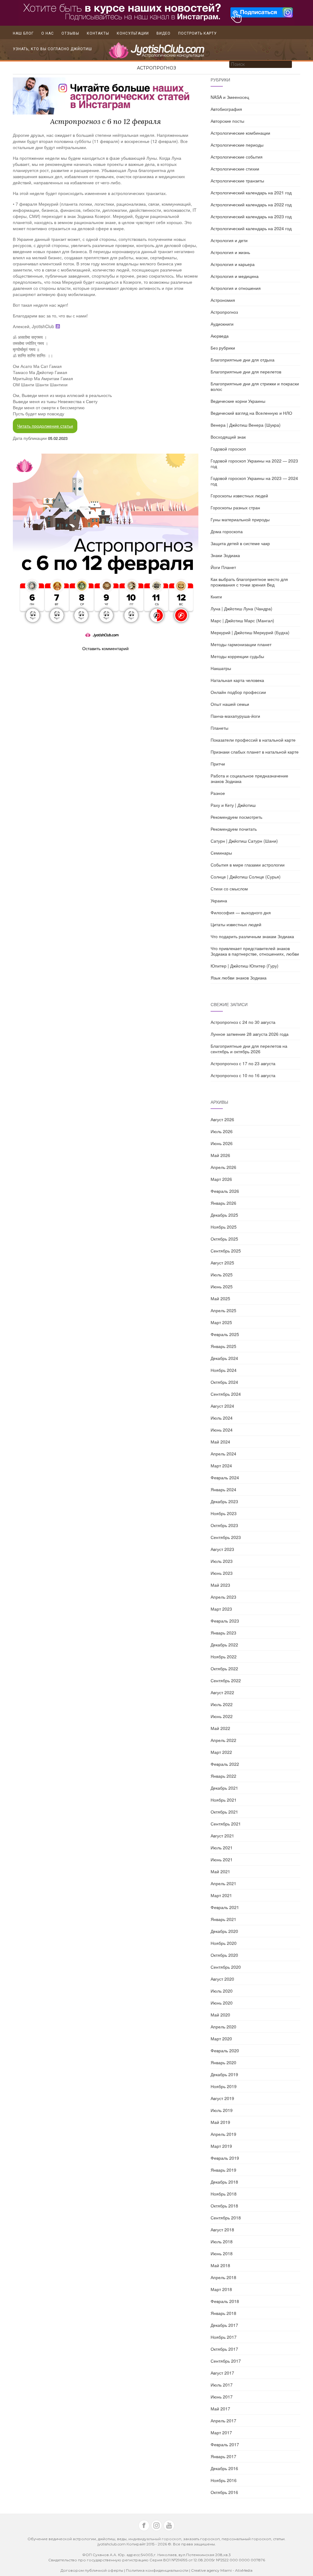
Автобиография (226, 109)
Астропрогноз (156, 68)
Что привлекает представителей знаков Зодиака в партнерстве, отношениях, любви (255, 951)
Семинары (221, 853)
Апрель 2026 (223, 1167)
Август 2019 (222, 2098)
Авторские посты (227, 121)
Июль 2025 (222, 1275)
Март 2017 (221, 2432)
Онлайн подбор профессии (238, 692)
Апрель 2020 (223, 2027)
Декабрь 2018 (224, 2182)
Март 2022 (221, 1752)
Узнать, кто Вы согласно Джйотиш (52, 49)
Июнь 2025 (222, 1286)
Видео (164, 33)
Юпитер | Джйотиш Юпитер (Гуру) (245, 966)
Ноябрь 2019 (224, 2086)
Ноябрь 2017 (224, 2337)
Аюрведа (220, 336)
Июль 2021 (222, 1848)
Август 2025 (222, 1263)
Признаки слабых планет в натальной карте (255, 752)
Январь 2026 (223, 1203)
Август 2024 (222, 1406)
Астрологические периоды (237, 145)
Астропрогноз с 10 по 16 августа (243, 1075)
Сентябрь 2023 (226, 1537)
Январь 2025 (223, 1346)
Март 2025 (221, 1322)
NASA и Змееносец (230, 97)
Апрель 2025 (223, 1310)
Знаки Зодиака (225, 555)
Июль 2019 (222, 2110)
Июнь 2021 (222, 1859)
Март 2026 (221, 1179)
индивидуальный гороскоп (155, 2539)
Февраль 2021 (225, 1907)
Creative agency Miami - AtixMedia (222, 2570)
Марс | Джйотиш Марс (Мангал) (242, 620)
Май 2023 (220, 1585)
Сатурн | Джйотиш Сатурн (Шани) (244, 841)
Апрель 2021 (223, 1883)
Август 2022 (222, 1692)
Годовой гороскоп (228, 449)
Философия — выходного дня (241, 912)
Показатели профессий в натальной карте (253, 740)
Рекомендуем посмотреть (236, 817)
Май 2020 (220, 2015)
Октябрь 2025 (224, 1239)
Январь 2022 (223, 1776)
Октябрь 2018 (224, 2206)
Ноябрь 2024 (224, 1370)
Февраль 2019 (225, 2158)
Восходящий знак (228, 437)
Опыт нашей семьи (230, 704)
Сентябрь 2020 (226, 1967)
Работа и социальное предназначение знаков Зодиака (249, 778)
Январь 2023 (223, 1633)
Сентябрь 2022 (226, 1680)
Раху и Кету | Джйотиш (233, 805)
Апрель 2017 (223, 2421)
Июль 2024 (222, 1418)
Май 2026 (220, 1155)
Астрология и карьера (233, 264)
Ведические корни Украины (238, 401)
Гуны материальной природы (240, 519)
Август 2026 (222, 1119)
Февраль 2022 (225, 1764)
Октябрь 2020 (224, 1955)
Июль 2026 (222, 1131)
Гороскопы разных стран (235, 507)
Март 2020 (221, 2039)
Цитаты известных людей (236, 924)
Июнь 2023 (222, 1573)
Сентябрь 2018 (226, 2218)
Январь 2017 (223, 2456)
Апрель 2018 (223, 2277)
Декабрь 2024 (224, 1358)
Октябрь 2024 (224, 1382)
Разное (218, 793)
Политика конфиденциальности (158, 2570)
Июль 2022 (222, 1704)
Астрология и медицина (235, 276)
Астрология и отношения (236, 288)
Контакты (98, 33)
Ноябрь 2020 (224, 1943)
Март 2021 (221, 1895)
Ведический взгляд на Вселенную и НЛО (251, 413)
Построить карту (197, 33)
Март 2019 (221, 2146)
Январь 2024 (223, 1489)
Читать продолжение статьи (45, 426)
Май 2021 (220, 1871)
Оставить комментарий (105, 648)
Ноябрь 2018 (224, 2194)
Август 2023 (222, 1549)
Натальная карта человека (237, 680)
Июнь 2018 (222, 2253)
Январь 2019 (223, 2170)
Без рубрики (223, 348)
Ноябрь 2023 (224, 1513)
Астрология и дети (229, 240)
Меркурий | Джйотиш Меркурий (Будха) (250, 632)
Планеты (219, 728)
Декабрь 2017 (224, 2325)
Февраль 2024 (225, 1477)
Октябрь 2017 (224, 2349)
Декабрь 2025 (224, 1215)
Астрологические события (237, 157)
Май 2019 (220, 2122)
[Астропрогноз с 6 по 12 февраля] (106, 546)
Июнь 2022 (222, 1716)
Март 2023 (221, 1609)
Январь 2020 (223, 2062)
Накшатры (221, 668)
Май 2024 (220, 1442)
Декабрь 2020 (224, 1931)
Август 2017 (222, 2373)
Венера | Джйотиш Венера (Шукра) (246, 425)
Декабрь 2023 (224, 1501)
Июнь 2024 (222, 1430)
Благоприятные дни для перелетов (246, 372)
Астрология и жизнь (230, 252)
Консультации (133, 33)
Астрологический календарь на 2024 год (251, 228)
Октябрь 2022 (224, 1668)
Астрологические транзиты (237, 181)
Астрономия (223, 300)
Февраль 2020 (225, 2050)
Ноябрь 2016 (224, 2480)
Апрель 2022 (223, 1740)
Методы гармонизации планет (241, 644)
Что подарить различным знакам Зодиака (252, 936)
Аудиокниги (222, 324)
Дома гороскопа (227, 531)
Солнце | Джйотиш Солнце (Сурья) (246, 877)
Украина (219, 900)
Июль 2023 (222, 1561)
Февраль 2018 (225, 2301)
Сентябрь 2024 (226, 1394)
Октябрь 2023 (224, 1525)
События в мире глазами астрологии (248, 865)
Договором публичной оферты (92, 2570)
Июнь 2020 (222, 2003)
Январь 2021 (223, 1919)
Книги (216, 597)
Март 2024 (221, 1466)
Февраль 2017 (225, 2444)
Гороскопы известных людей (239, 496)
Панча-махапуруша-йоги (235, 716)
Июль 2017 (222, 2385)
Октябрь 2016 (224, 2492)
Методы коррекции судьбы (237, 656)
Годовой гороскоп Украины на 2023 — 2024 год (254, 481)
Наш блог (23, 33)
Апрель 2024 (223, 1454)
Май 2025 (220, 1298)
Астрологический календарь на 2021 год (251, 193)
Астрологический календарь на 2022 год (251, 204)
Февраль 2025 (225, 1334)
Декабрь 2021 (224, 1788)
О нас (48, 33)
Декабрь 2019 (224, 2074)
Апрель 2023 (223, 1597)
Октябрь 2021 (224, 1812)
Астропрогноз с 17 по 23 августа (243, 1063)
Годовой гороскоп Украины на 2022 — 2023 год (254, 463)
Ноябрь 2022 (224, 1657)
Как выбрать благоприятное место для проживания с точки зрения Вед (249, 582)
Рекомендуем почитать (234, 829)
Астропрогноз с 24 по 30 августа (243, 1022)
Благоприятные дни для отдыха (243, 360)
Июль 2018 (222, 2241)
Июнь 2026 (222, 1143)
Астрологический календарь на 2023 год (251, 216)
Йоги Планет (223, 567)
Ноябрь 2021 (224, 1800)
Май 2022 (220, 1728)
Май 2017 (220, 2409)
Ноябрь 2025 (224, 1227)
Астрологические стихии (235, 169)
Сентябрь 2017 (226, 2361)
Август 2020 (222, 1979)
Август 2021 (222, 1836)
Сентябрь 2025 (226, 1251)
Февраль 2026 (225, 1191)
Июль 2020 (222, 1991)
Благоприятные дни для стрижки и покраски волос (255, 386)
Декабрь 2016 (224, 2468)
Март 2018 (221, 2289)
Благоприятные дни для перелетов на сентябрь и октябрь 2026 (249, 1049)
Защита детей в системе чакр (240, 543)
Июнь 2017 (222, 2397)
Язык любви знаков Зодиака (239, 978)
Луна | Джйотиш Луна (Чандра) (241, 608)
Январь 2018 (223, 2313)
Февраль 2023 (225, 1621)
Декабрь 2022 (224, 1645)
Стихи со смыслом (229, 889)
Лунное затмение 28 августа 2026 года (250, 1034)
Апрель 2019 (223, 2134)
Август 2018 (222, 2230)
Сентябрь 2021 (226, 1824)
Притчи (218, 764)
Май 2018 (220, 2265)
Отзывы (70, 33)
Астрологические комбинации (240, 133)
